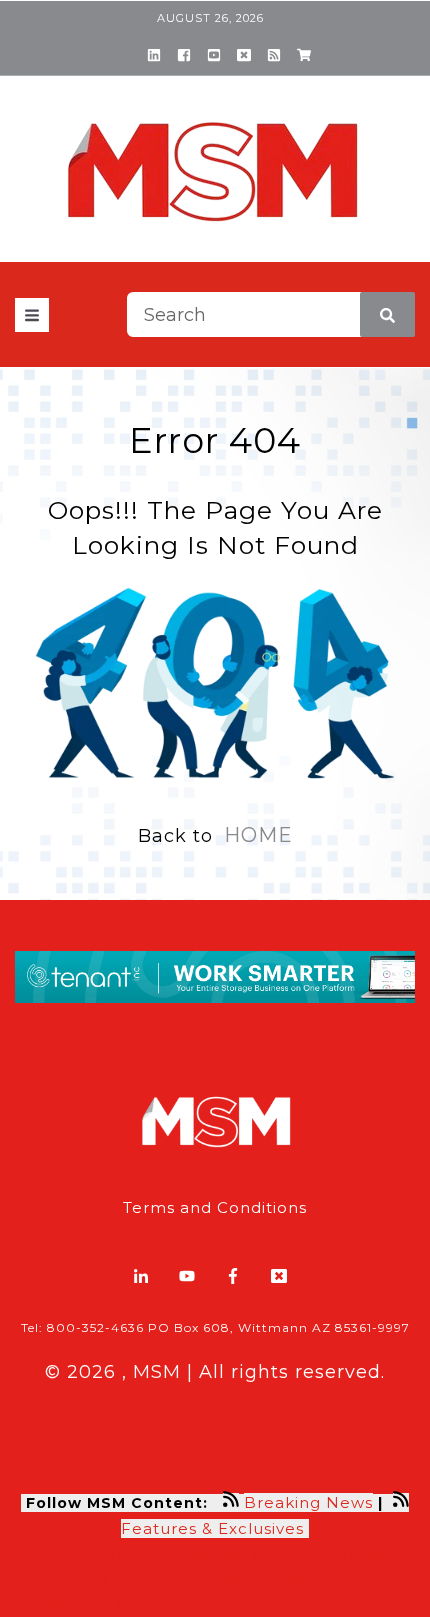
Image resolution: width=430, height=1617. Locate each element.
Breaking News (308, 1502)
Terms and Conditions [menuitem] (215, 1207)
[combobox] (271, 314)
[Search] (387, 314)
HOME (258, 835)
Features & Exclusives (215, 1528)
